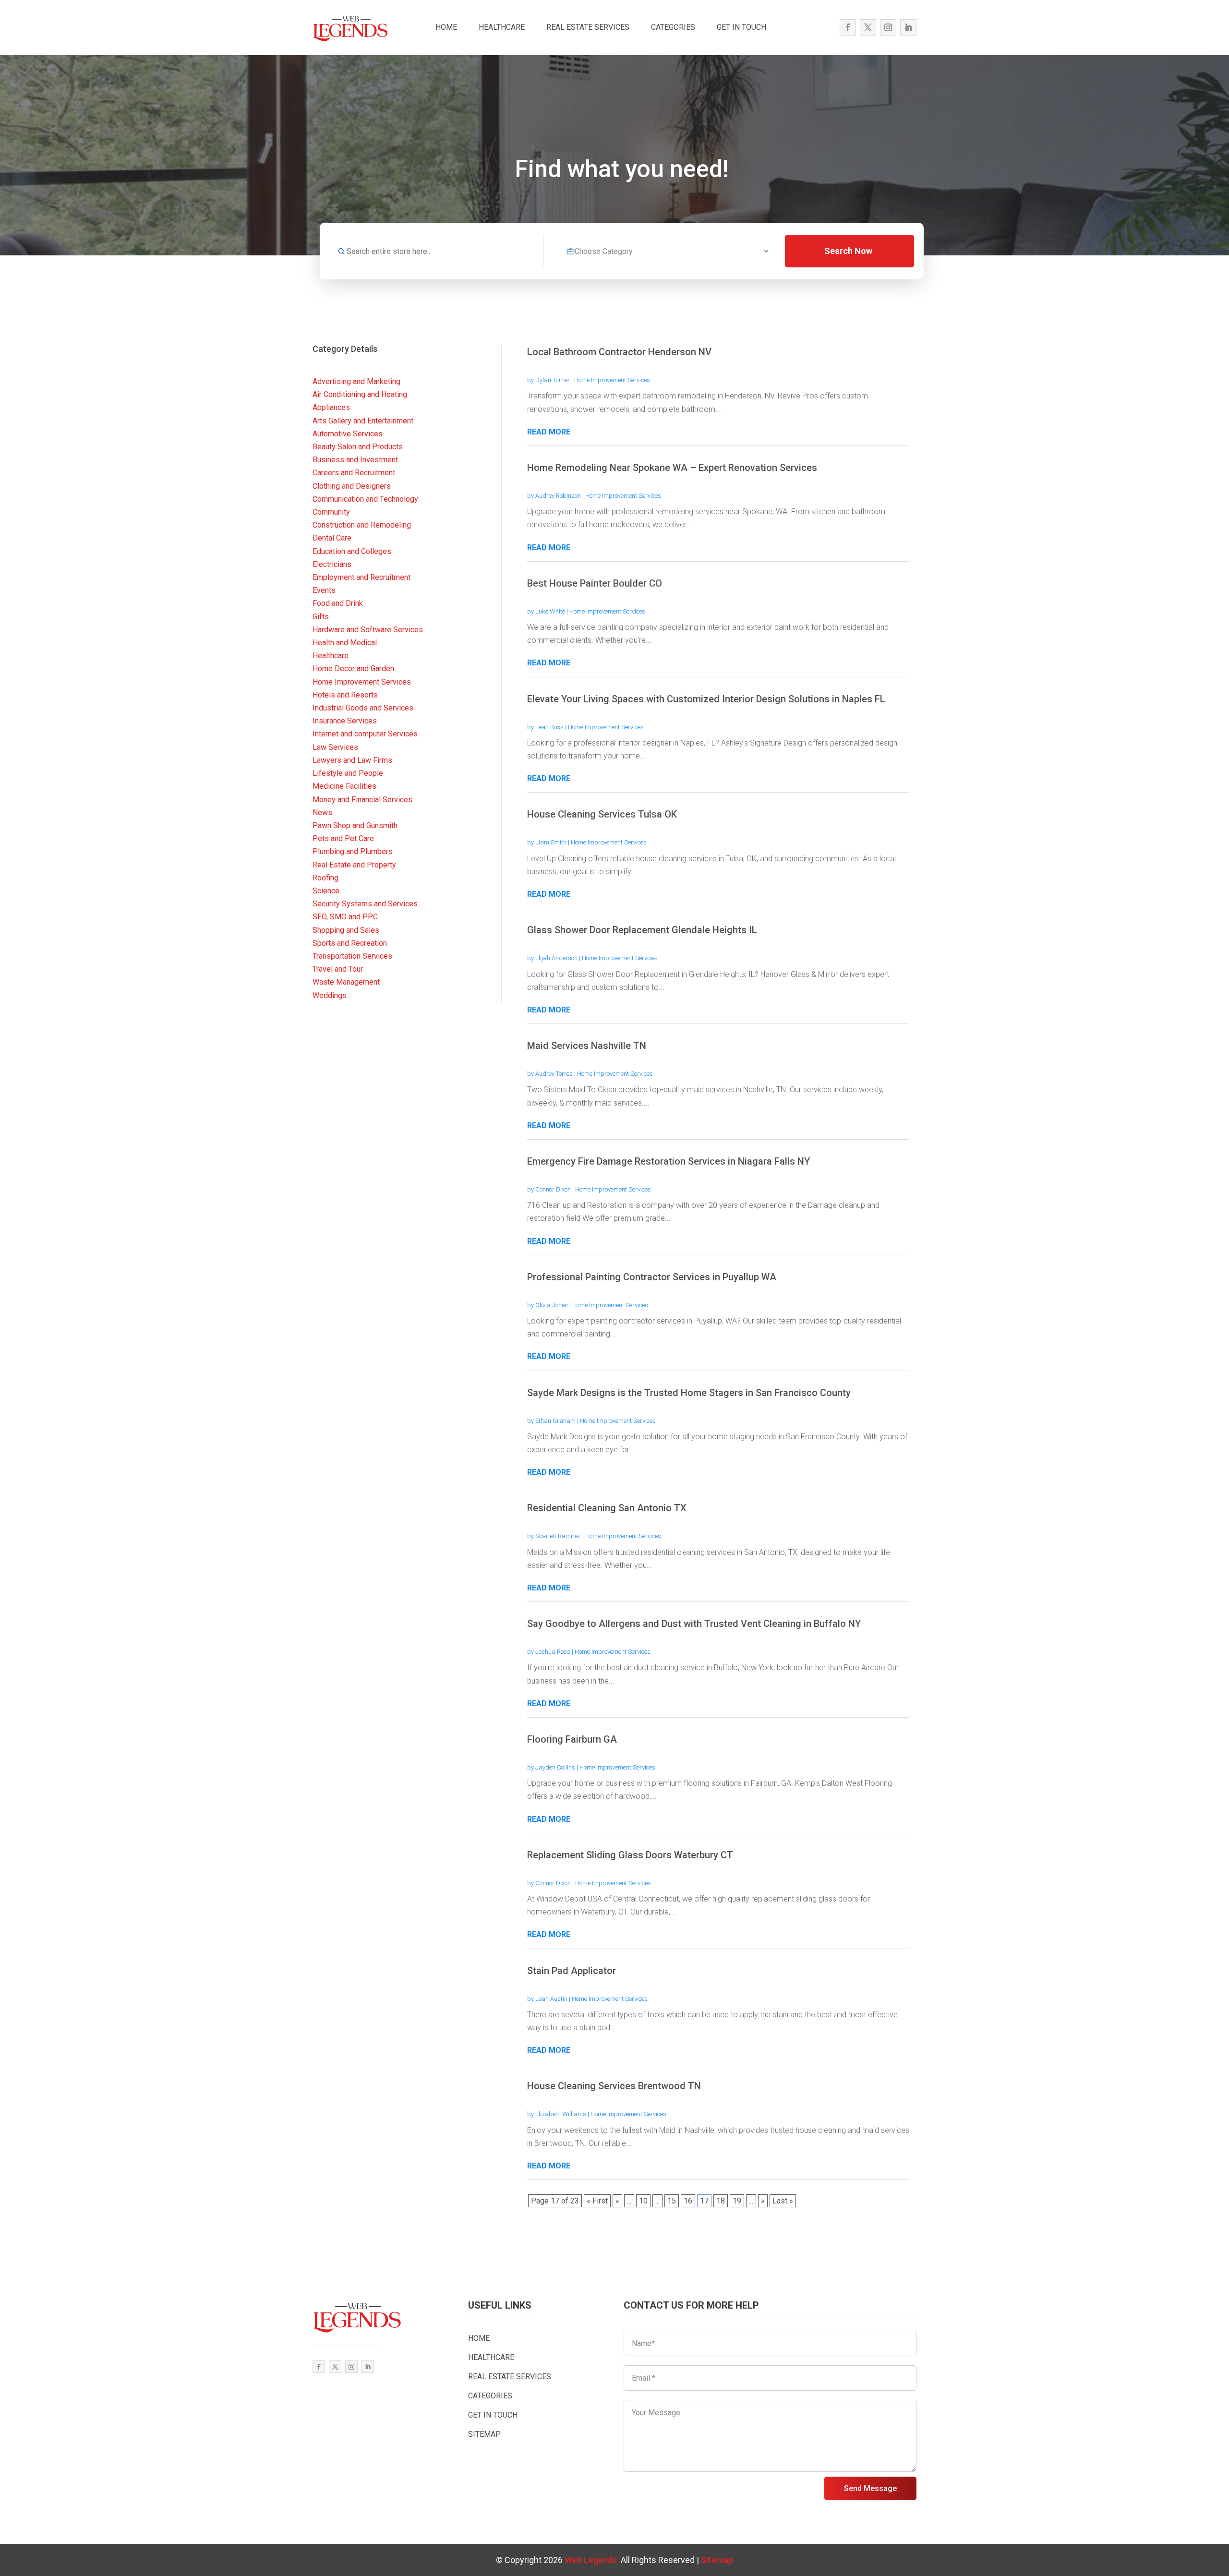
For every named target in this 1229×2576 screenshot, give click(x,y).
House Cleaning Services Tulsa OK (602, 814)
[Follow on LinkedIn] (908, 27)
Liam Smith (551, 842)
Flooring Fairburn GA (572, 1739)
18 (721, 2201)
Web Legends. (593, 2560)
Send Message (870, 2488)
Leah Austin (551, 1999)
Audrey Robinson (558, 496)
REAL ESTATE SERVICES (588, 27)
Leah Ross (549, 727)
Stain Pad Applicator (572, 1971)
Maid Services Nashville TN (587, 1046)
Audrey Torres (554, 1074)
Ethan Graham (555, 1421)
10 (643, 2201)
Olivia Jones (552, 1305)
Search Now (848, 251)
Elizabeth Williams (561, 2114)
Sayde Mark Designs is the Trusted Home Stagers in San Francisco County (689, 1393)
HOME (446, 27)
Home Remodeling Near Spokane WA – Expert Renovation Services (672, 468)
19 (737, 2201)
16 (688, 2201)
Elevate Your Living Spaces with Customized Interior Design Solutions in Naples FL (706, 699)
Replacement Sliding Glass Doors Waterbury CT (630, 1855)
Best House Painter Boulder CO (595, 583)
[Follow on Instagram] (888, 27)
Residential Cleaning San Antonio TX (607, 1508)
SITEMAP (484, 2434)
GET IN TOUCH (741, 27)
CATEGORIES (673, 27)
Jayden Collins (555, 1767)
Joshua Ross (553, 1652)
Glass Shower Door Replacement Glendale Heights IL (642, 930)
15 (672, 2201)
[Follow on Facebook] (848, 27)
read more (549, 432)
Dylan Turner (553, 380)
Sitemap (717, 2560)
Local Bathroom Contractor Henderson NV (619, 352)
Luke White (550, 611)
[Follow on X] (868, 27)
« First (597, 2201)
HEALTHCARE (502, 27)
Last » (783, 2201)
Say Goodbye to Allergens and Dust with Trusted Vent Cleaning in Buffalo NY (694, 1624)
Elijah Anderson (556, 958)
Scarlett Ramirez (558, 1536)
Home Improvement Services (612, 380)
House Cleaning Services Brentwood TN (614, 2086)
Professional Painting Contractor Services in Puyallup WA (652, 1277)
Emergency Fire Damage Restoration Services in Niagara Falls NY (669, 1161)
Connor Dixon (553, 1189)
